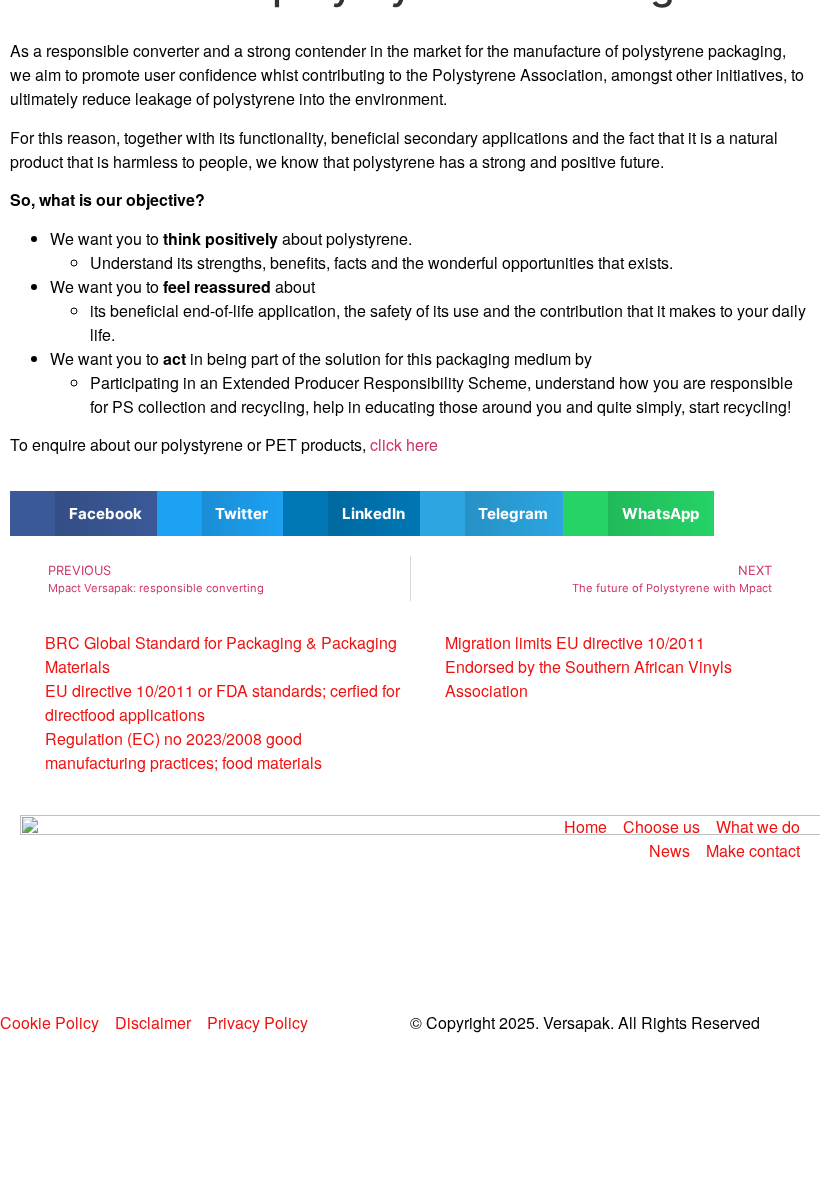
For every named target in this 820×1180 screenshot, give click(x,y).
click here (404, 444)
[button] (83, 513)
